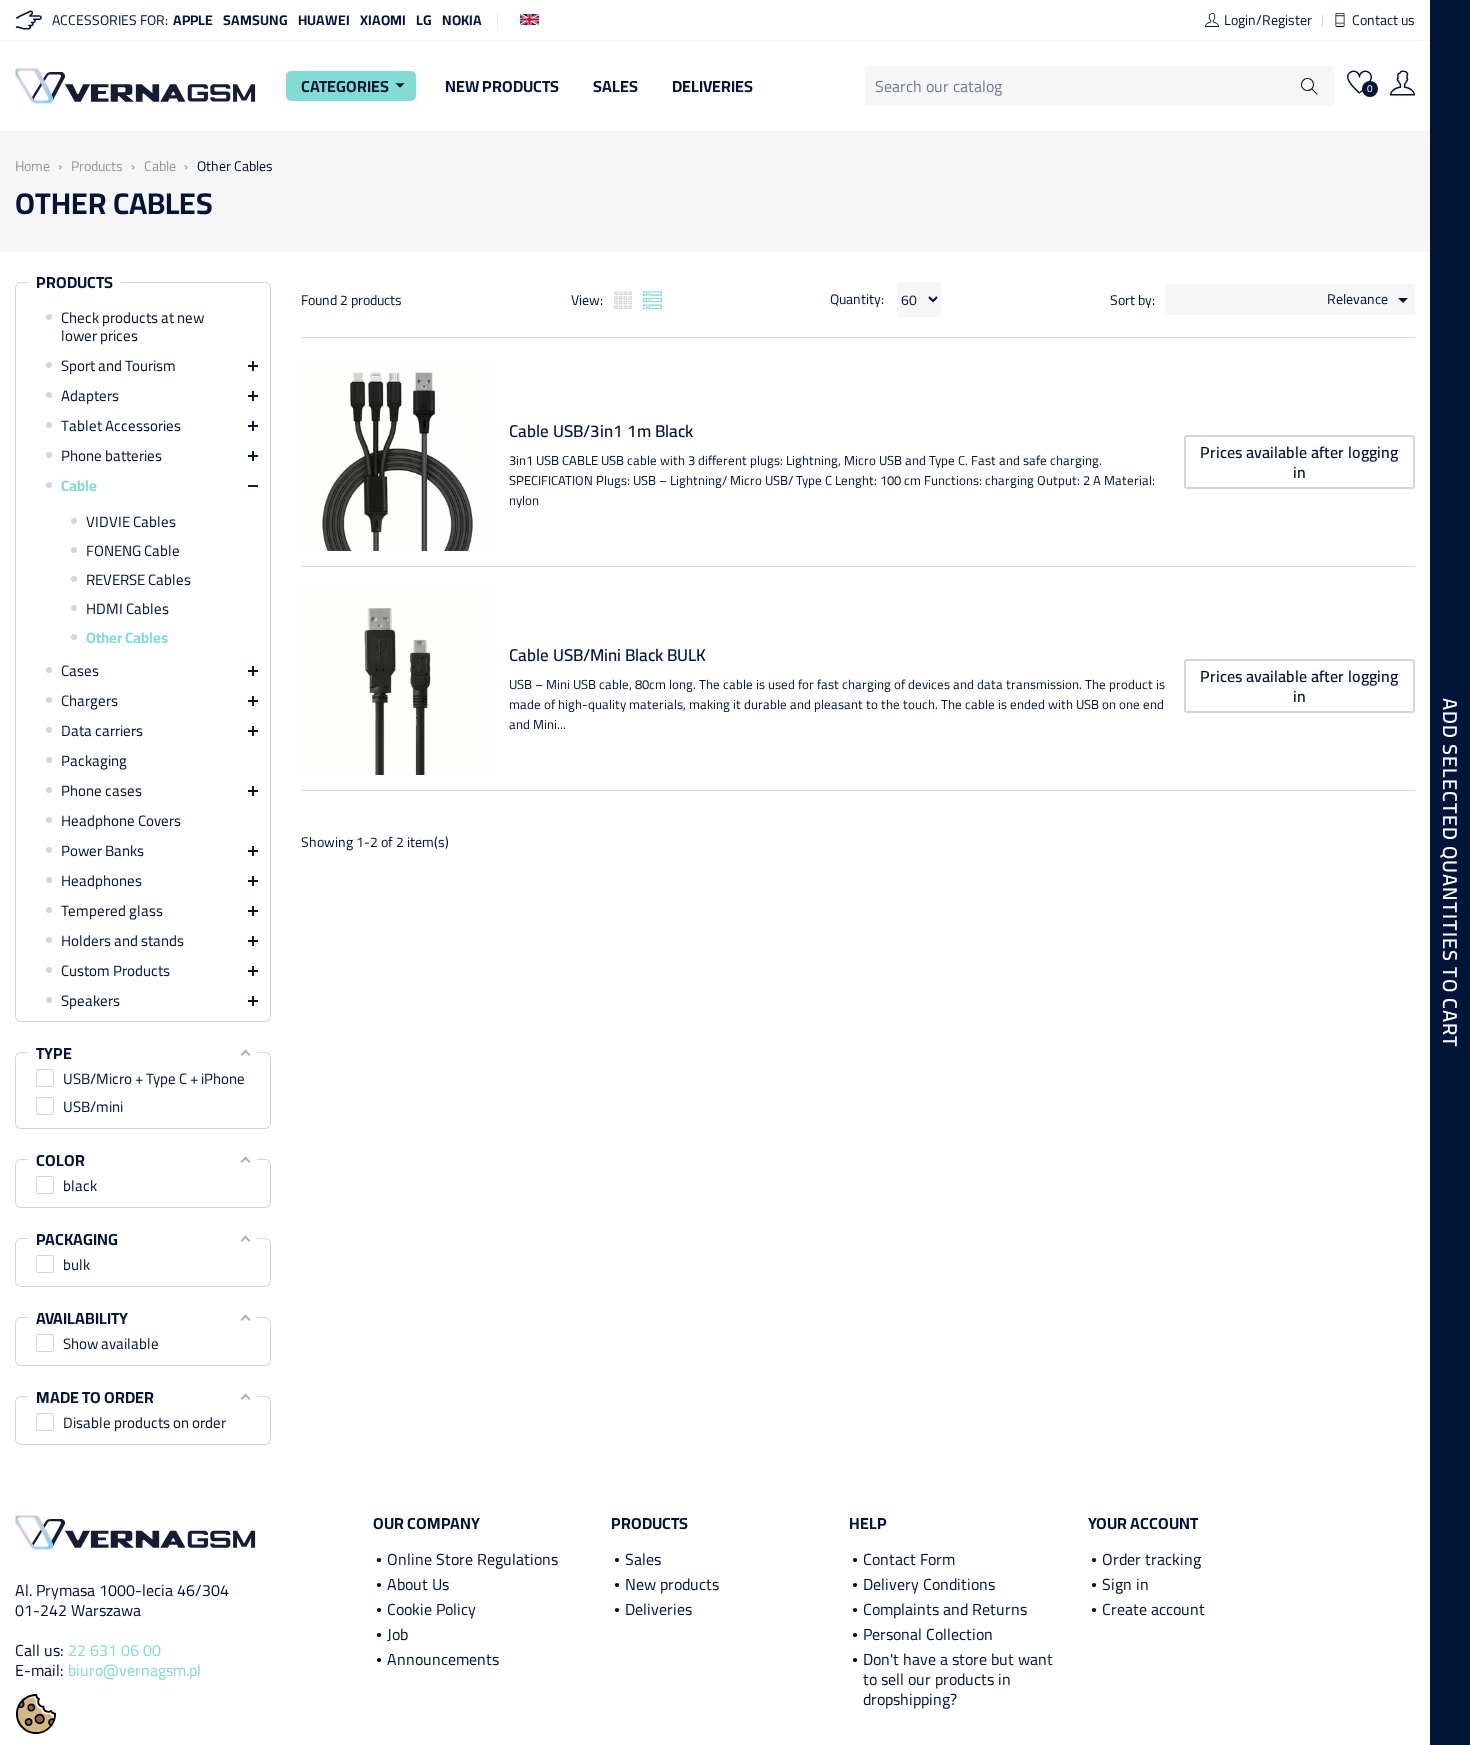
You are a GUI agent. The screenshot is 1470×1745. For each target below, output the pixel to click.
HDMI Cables (127, 609)
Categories (356, 86)
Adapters (90, 396)
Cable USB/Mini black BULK (607, 655)
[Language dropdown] (529, 18)
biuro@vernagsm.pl (134, 1670)
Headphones (101, 881)
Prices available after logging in (1299, 462)
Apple (193, 20)
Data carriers (102, 731)
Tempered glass (112, 911)
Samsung (255, 20)
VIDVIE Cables (131, 522)
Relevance (1371, 299)
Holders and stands (122, 941)
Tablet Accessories (121, 426)
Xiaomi (383, 20)
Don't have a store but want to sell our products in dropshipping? (958, 1679)
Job (397, 1634)
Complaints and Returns (945, 1609)
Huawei (324, 20)
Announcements (443, 1659)
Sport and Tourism (118, 366)
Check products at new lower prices (132, 327)
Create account (1153, 1609)
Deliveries (712, 86)
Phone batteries (111, 456)
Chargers (89, 701)
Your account (1143, 1523)
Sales (615, 86)
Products (74, 283)
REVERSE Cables (138, 580)
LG (424, 20)
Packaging (94, 761)
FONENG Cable (133, 551)
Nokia (462, 20)
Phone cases (101, 791)
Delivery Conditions (929, 1584)
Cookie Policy (431, 1609)
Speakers (90, 1001)
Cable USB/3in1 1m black (601, 431)
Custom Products (115, 971)
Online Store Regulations (472, 1559)
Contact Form (909, 1559)
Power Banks (102, 851)
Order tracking (1151, 1559)
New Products (502, 86)
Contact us (1383, 20)
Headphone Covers (121, 821)
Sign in (1125, 1584)
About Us (418, 1584)
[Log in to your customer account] (1402, 86)
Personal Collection (928, 1634)
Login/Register (1268, 20)
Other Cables (127, 638)
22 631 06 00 (114, 1650)
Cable (79, 486)
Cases (80, 671)
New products (672, 1584)
